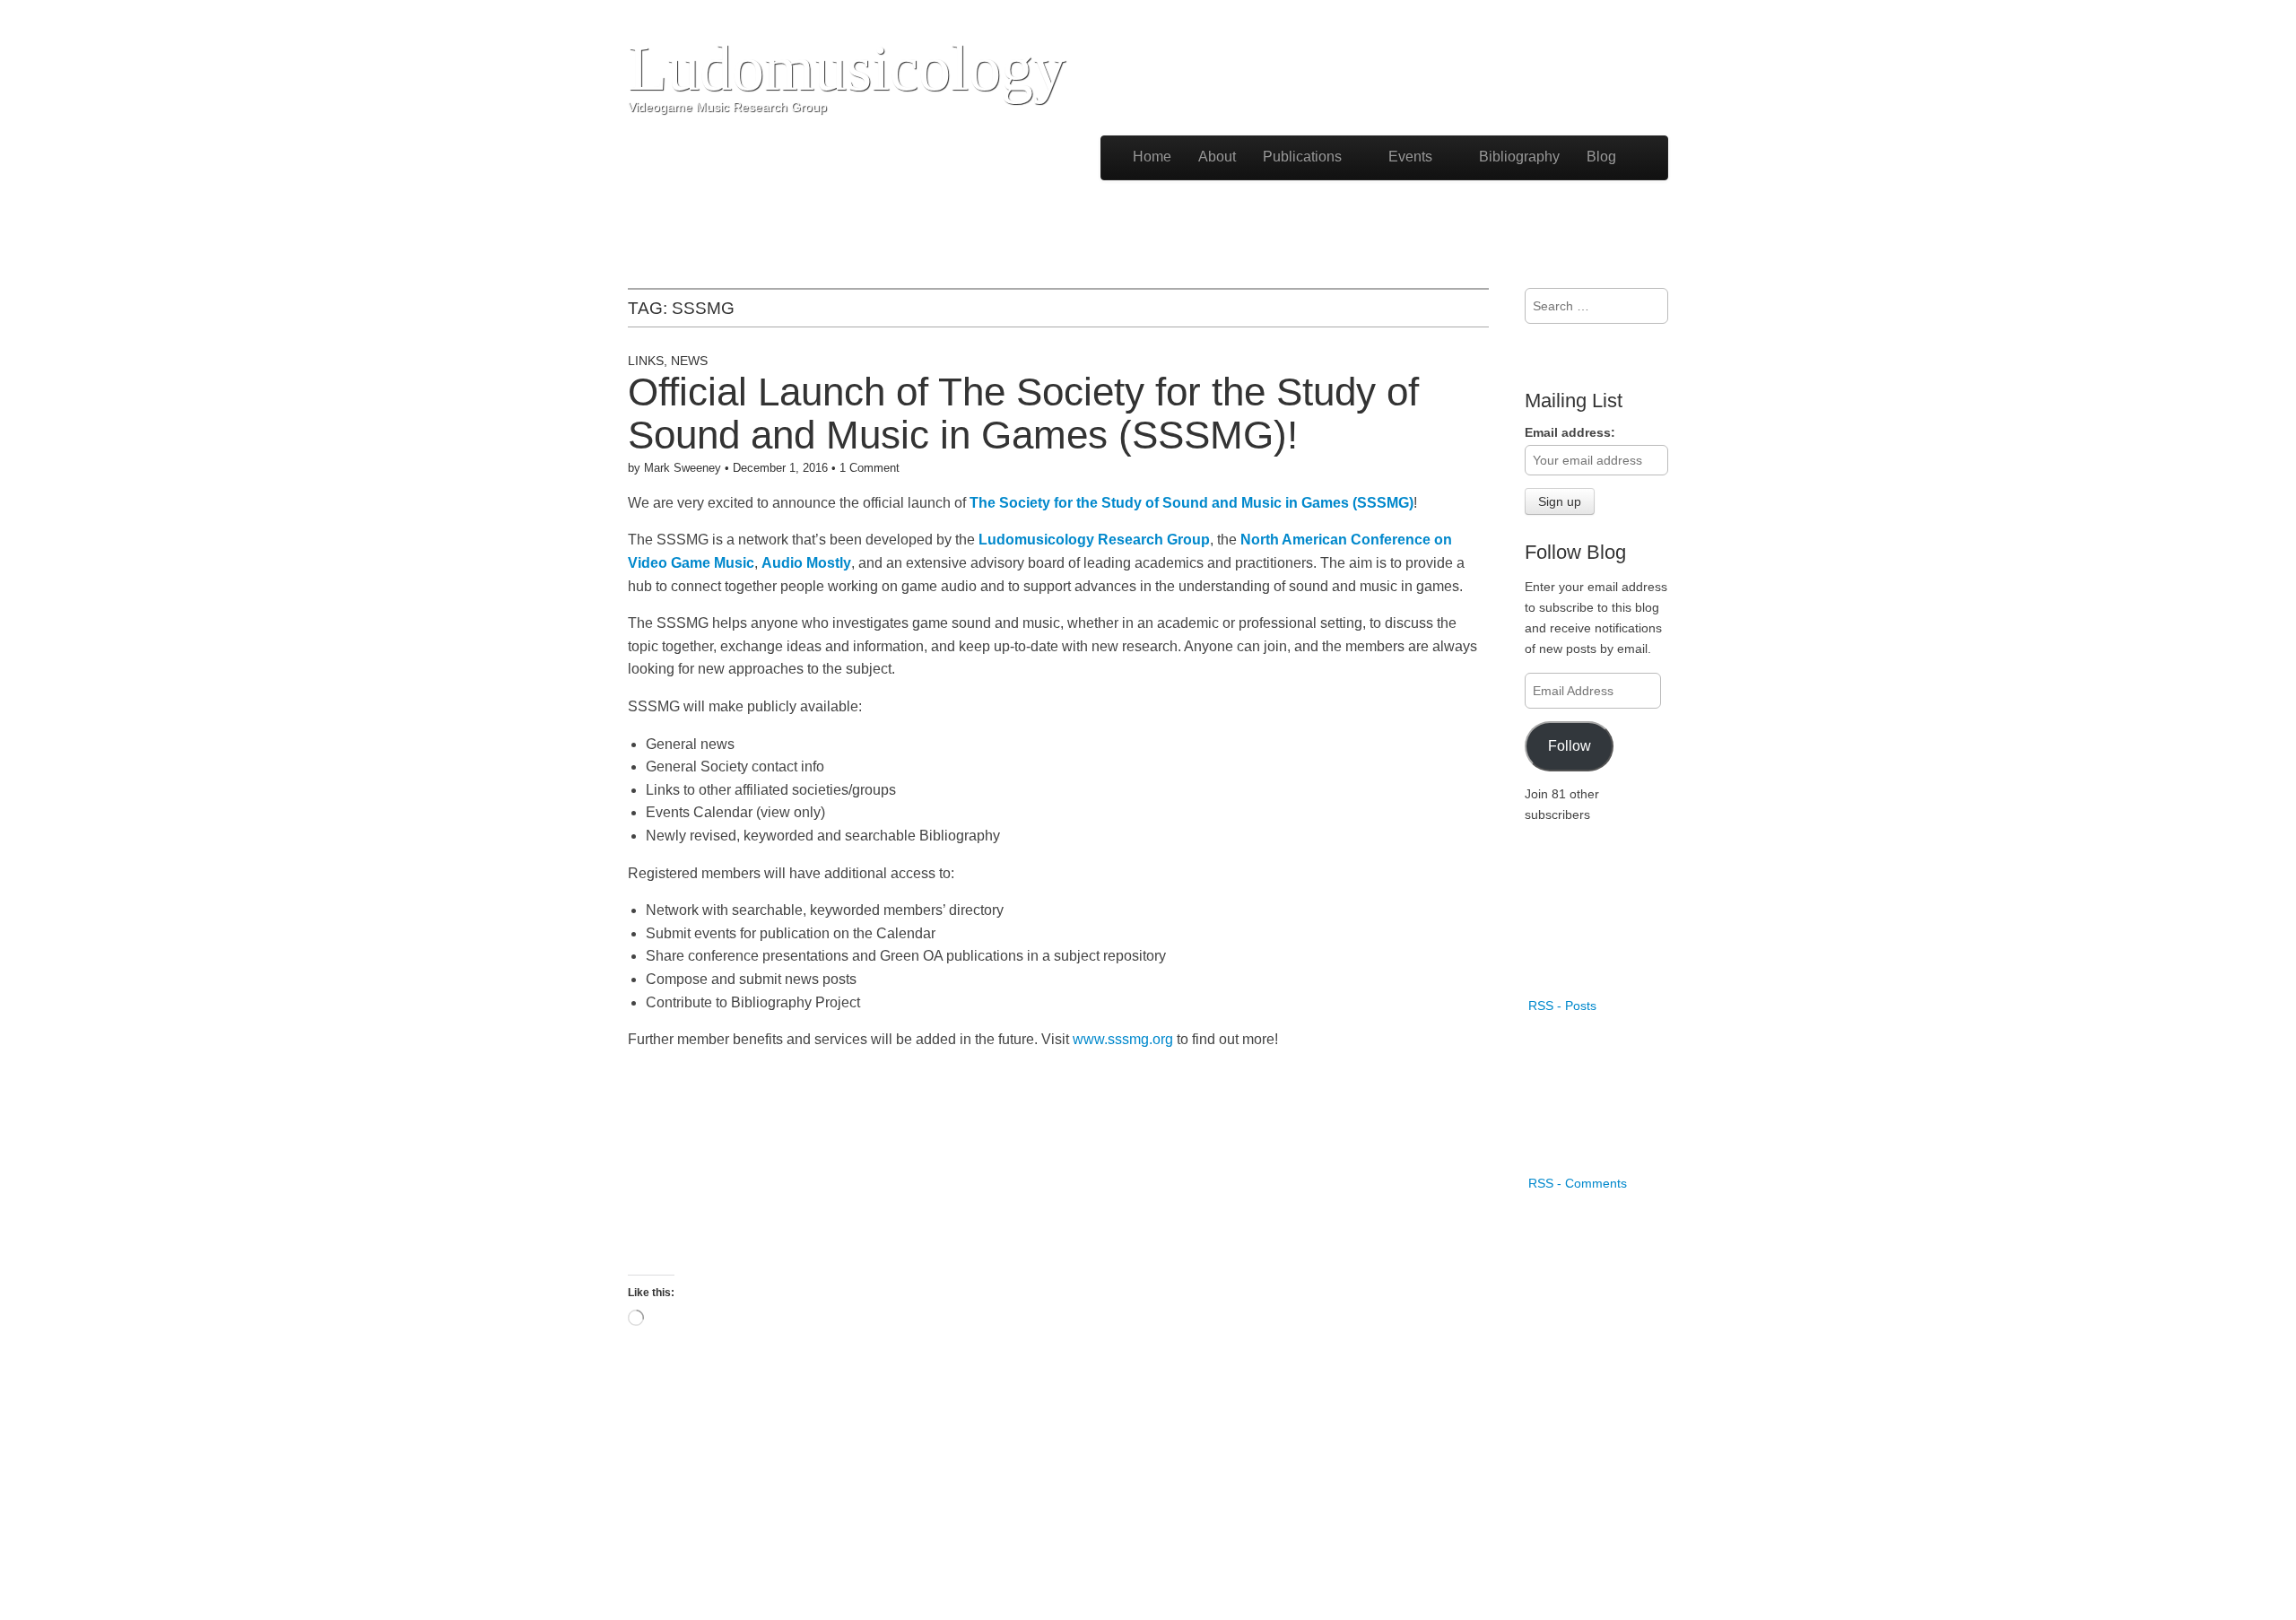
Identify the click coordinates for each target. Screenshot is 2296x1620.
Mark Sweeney (683, 468)
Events (1410, 157)
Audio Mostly (806, 563)
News (689, 361)
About (1217, 157)
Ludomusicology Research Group (1094, 540)
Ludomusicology (847, 68)
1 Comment (870, 468)
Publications (1302, 157)
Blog (1601, 157)
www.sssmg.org (1123, 1039)
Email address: (1570, 432)
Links (646, 361)
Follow (1570, 745)
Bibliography (1519, 157)
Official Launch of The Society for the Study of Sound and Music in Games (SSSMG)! (1023, 413)
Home (1152, 157)
